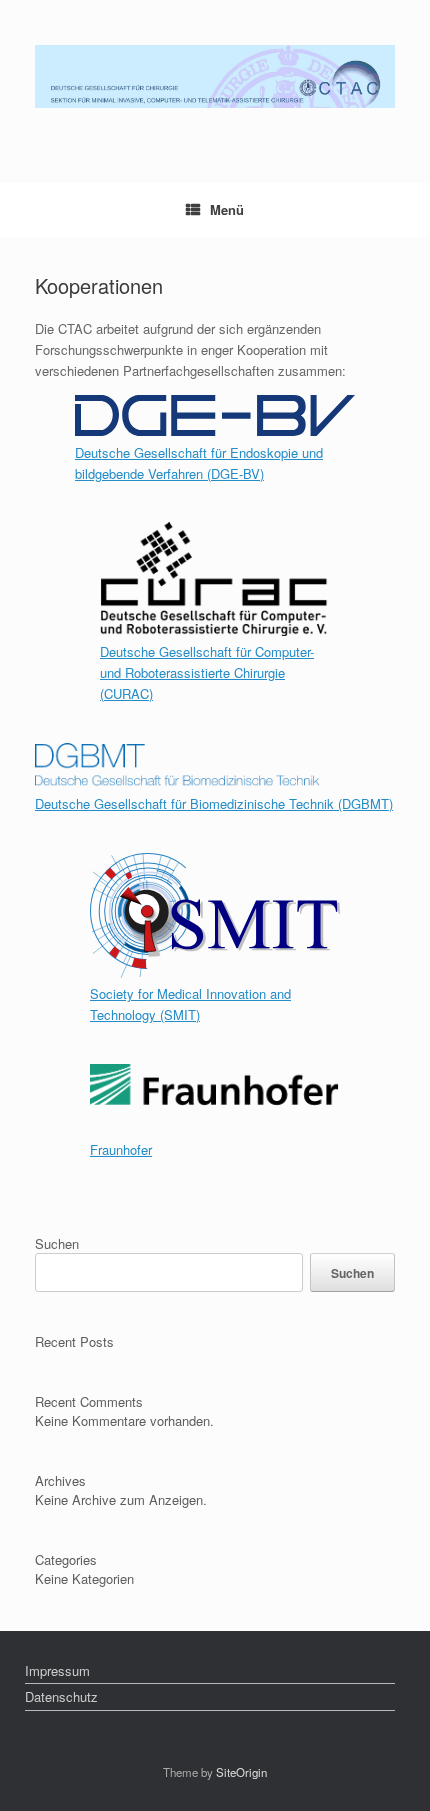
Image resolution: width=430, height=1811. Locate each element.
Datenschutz (61, 1696)
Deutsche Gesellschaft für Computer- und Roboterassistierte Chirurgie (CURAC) (207, 672)
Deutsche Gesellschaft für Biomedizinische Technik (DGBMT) (214, 803)
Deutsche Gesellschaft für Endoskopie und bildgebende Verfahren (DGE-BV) (199, 463)
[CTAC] (215, 76)
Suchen (57, 1243)
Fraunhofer (121, 1149)
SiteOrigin (241, 1772)
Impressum (57, 1670)
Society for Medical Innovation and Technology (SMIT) (190, 1004)
